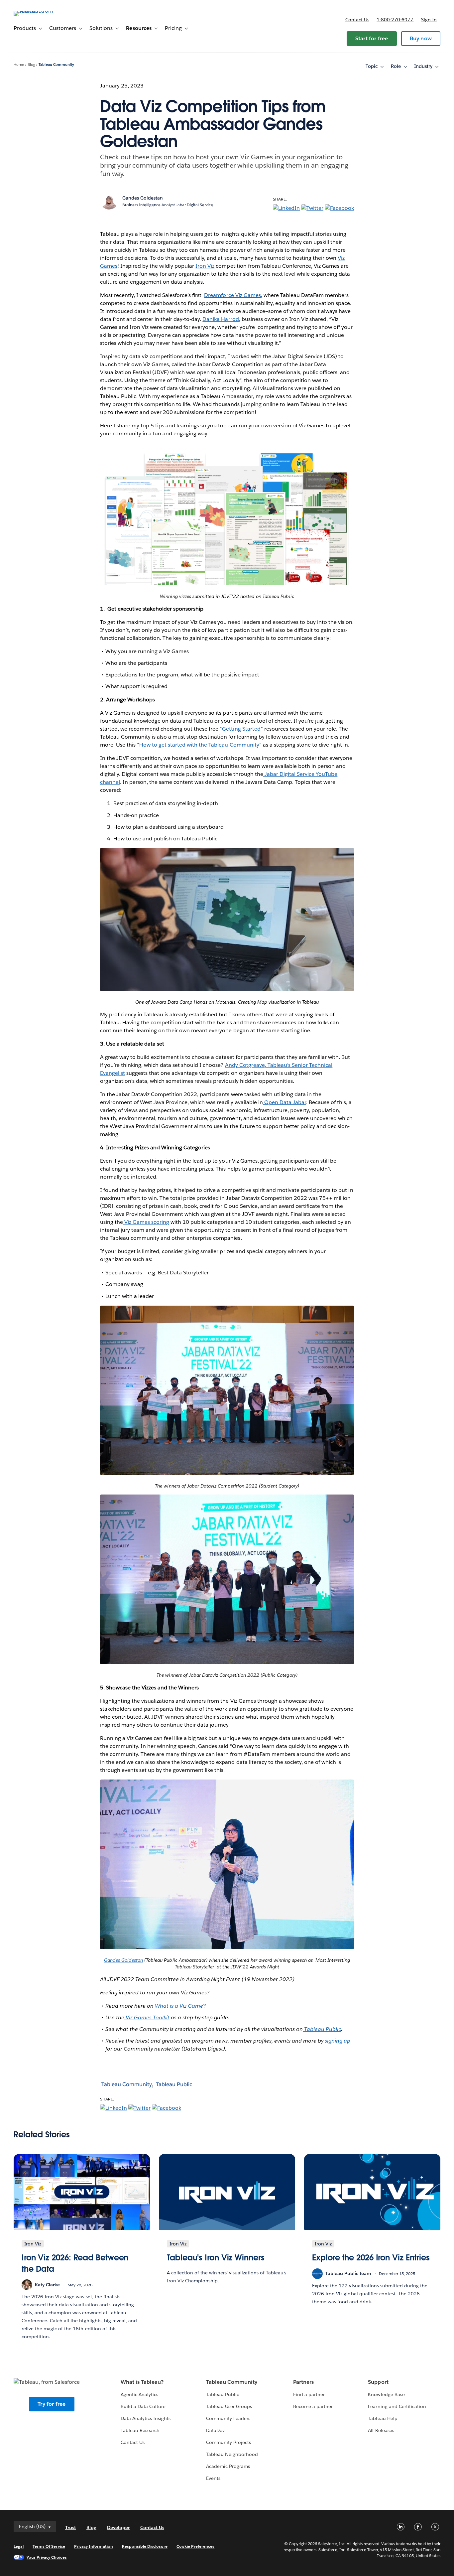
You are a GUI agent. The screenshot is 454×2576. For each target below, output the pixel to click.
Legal (19, 2546)
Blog (31, 65)
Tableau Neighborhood (232, 2454)
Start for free (372, 38)
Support (378, 2382)
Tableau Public (322, 2029)
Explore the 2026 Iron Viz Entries (371, 2258)
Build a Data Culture (143, 2406)
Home (19, 65)
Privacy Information (94, 2546)
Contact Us (133, 2442)
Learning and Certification (397, 2406)
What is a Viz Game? (180, 2006)
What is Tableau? (142, 2382)
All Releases (381, 2430)
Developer (118, 2527)
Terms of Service (49, 2546)
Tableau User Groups (229, 2406)
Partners (303, 2382)
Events (213, 2478)
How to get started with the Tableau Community (199, 745)
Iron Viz (205, 266)
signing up (338, 2041)
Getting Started (241, 729)
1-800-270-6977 (395, 20)
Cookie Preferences (196, 2546)
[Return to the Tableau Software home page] (39, 11)
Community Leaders (228, 2418)
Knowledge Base (386, 2394)
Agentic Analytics (139, 2394)
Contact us (357, 20)
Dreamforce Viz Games (232, 295)
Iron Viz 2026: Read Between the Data (75, 2263)
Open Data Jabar (284, 1102)
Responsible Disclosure (145, 2546)
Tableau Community (56, 65)
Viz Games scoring (146, 1222)
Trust (70, 2527)
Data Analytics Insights (146, 2418)
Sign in (429, 20)
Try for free (52, 2404)
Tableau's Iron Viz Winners (216, 2258)
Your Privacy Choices (47, 2557)
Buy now (421, 38)
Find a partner (309, 2394)
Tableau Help (383, 2418)
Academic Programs (228, 2466)
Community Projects (228, 2442)
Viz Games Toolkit (147, 2017)
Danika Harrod (221, 319)
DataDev (215, 2430)
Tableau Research (140, 2430)
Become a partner (313, 2406)
